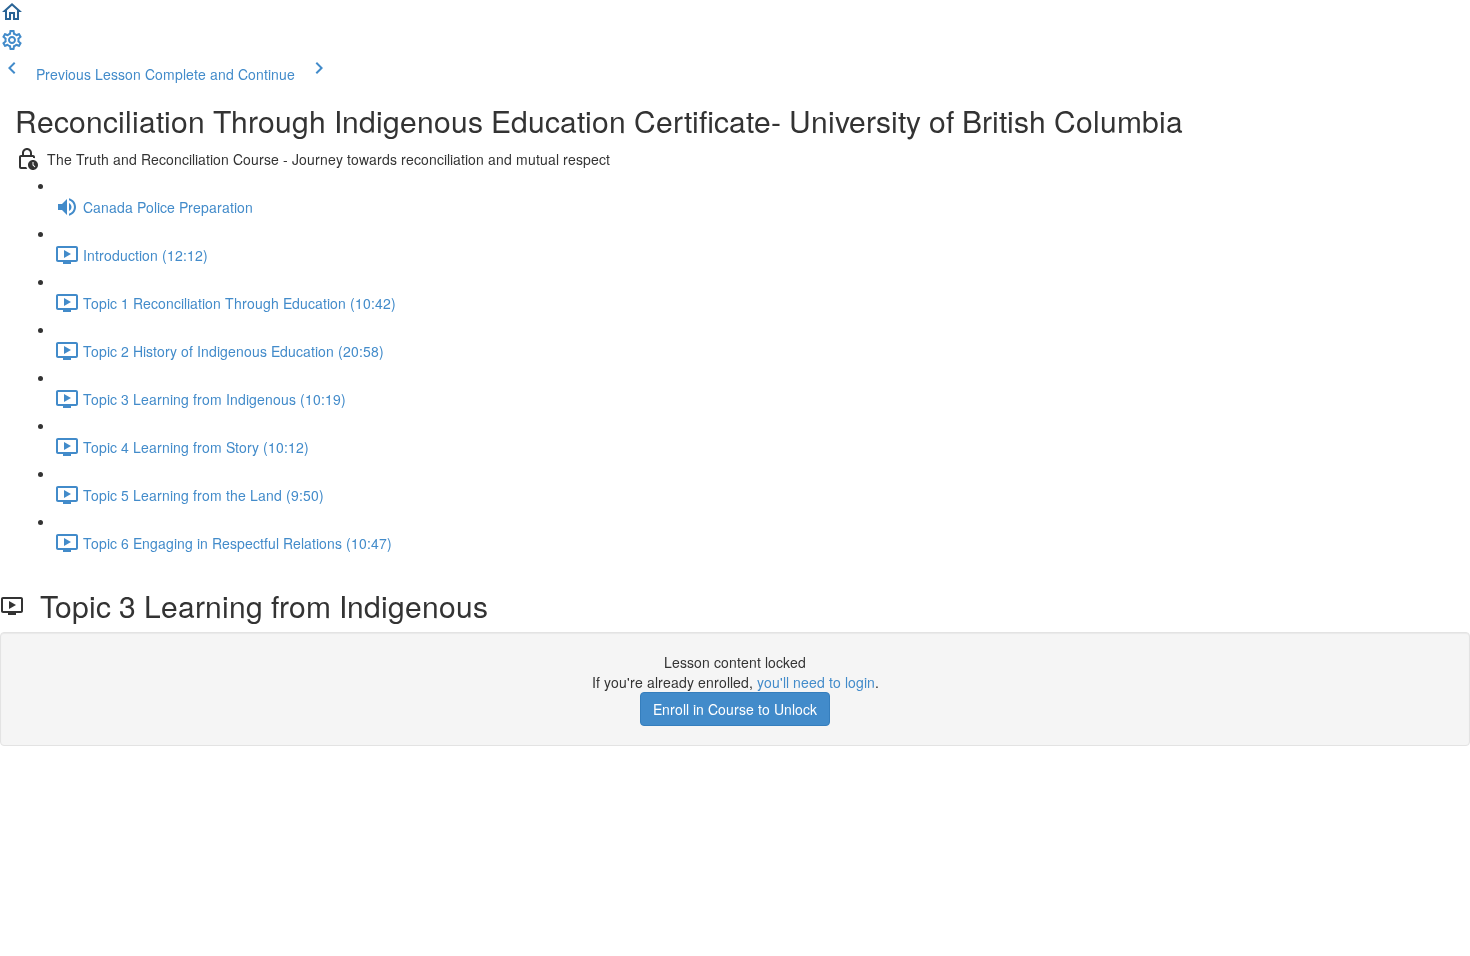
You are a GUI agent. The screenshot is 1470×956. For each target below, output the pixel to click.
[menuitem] (12, 46)
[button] (12, 18)
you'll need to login (816, 682)
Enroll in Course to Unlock (735, 709)
